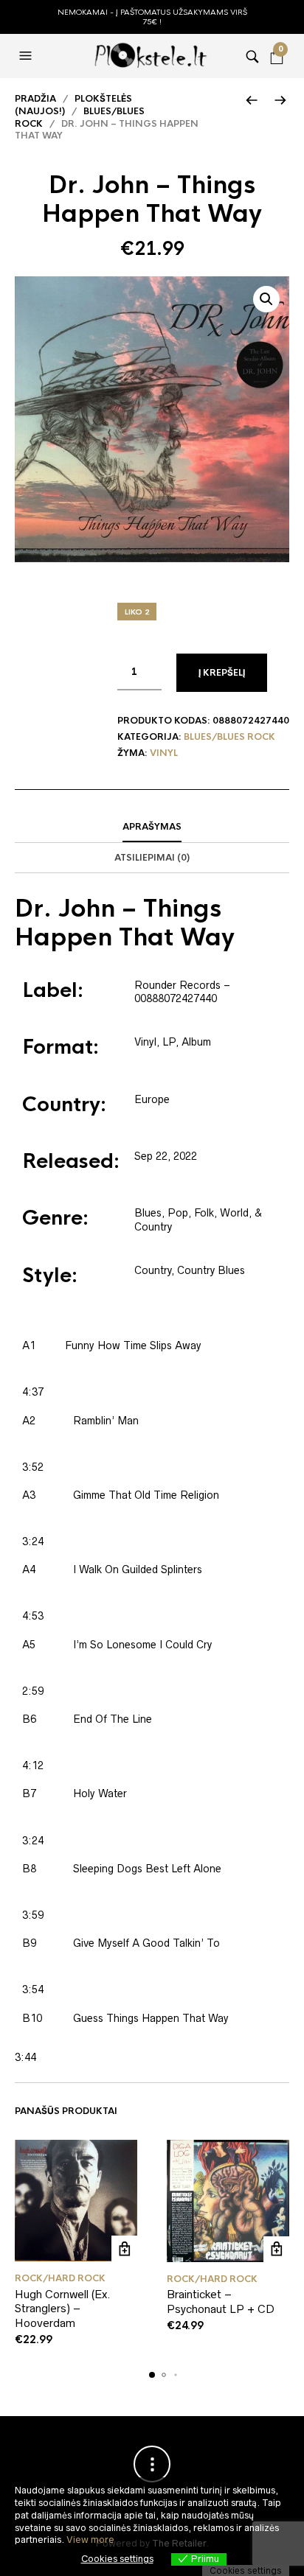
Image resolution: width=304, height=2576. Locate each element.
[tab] (152, 827)
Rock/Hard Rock (60, 2278)
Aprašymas (152, 827)
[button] (27, 56)
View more (90, 2540)
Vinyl (164, 753)
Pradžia (35, 99)
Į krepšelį (222, 673)
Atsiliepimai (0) (152, 858)
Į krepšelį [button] (124, 2248)
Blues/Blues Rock (229, 737)
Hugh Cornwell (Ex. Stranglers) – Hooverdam (63, 2309)
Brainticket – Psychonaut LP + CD (221, 2302)
